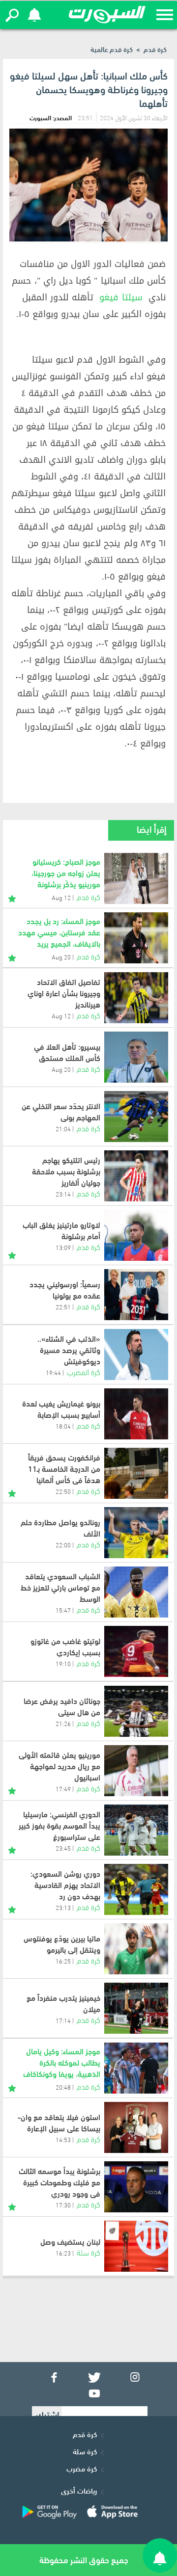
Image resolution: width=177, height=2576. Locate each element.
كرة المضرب (84, 1371)
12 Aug (61, 1015)
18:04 (63, 1426)
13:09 (63, 1247)
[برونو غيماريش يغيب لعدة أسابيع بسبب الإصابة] (136, 1414)
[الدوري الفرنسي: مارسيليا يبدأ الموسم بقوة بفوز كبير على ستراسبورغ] (136, 1830)
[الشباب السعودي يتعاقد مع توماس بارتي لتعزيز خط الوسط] (136, 1592)
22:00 (63, 1544)
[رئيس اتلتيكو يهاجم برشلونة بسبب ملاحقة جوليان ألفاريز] (136, 1176)
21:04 (63, 1128)
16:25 (63, 1961)
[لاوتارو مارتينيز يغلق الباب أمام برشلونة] (136, 1235)
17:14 (63, 2020)
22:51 (63, 1306)
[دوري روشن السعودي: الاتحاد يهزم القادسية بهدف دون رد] (136, 1889)
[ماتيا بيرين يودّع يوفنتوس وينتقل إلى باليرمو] (136, 1949)
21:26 (63, 1723)
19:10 (63, 1663)
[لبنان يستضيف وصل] (136, 2246)
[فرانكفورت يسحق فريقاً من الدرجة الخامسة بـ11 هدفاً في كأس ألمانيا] (136, 1473)
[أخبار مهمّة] (12, 897)
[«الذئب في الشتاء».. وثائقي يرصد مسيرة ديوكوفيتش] (136, 1354)
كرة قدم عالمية (112, 49)
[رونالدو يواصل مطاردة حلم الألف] (136, 1533)
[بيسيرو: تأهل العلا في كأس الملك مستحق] (136, 1057)
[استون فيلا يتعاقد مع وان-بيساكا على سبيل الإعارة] (136, 2127)
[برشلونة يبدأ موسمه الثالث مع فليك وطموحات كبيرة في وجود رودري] (136, 2187)
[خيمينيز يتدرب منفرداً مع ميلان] (136, 2008)
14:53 (63, 2139)
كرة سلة (88, 2252)
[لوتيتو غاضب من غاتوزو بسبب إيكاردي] (136, 1651)
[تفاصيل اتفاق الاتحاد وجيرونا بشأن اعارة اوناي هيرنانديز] (136, 998)
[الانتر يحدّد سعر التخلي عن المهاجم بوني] (136, 1116)
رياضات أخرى (79, 2490)
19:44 (53, 1372)
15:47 (63, 1610)
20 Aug (61, 1069)
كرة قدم (155, 49)
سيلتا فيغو (121, 297)
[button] (12, 15)
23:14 (63, 1194)
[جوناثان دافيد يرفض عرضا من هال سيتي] (136, 1711)
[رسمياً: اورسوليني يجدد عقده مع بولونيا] (136, 1295)
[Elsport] (107, 15)
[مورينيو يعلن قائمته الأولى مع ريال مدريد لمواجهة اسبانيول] (136, 1771)
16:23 (63, 2253)
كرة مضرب (82, 2468)
